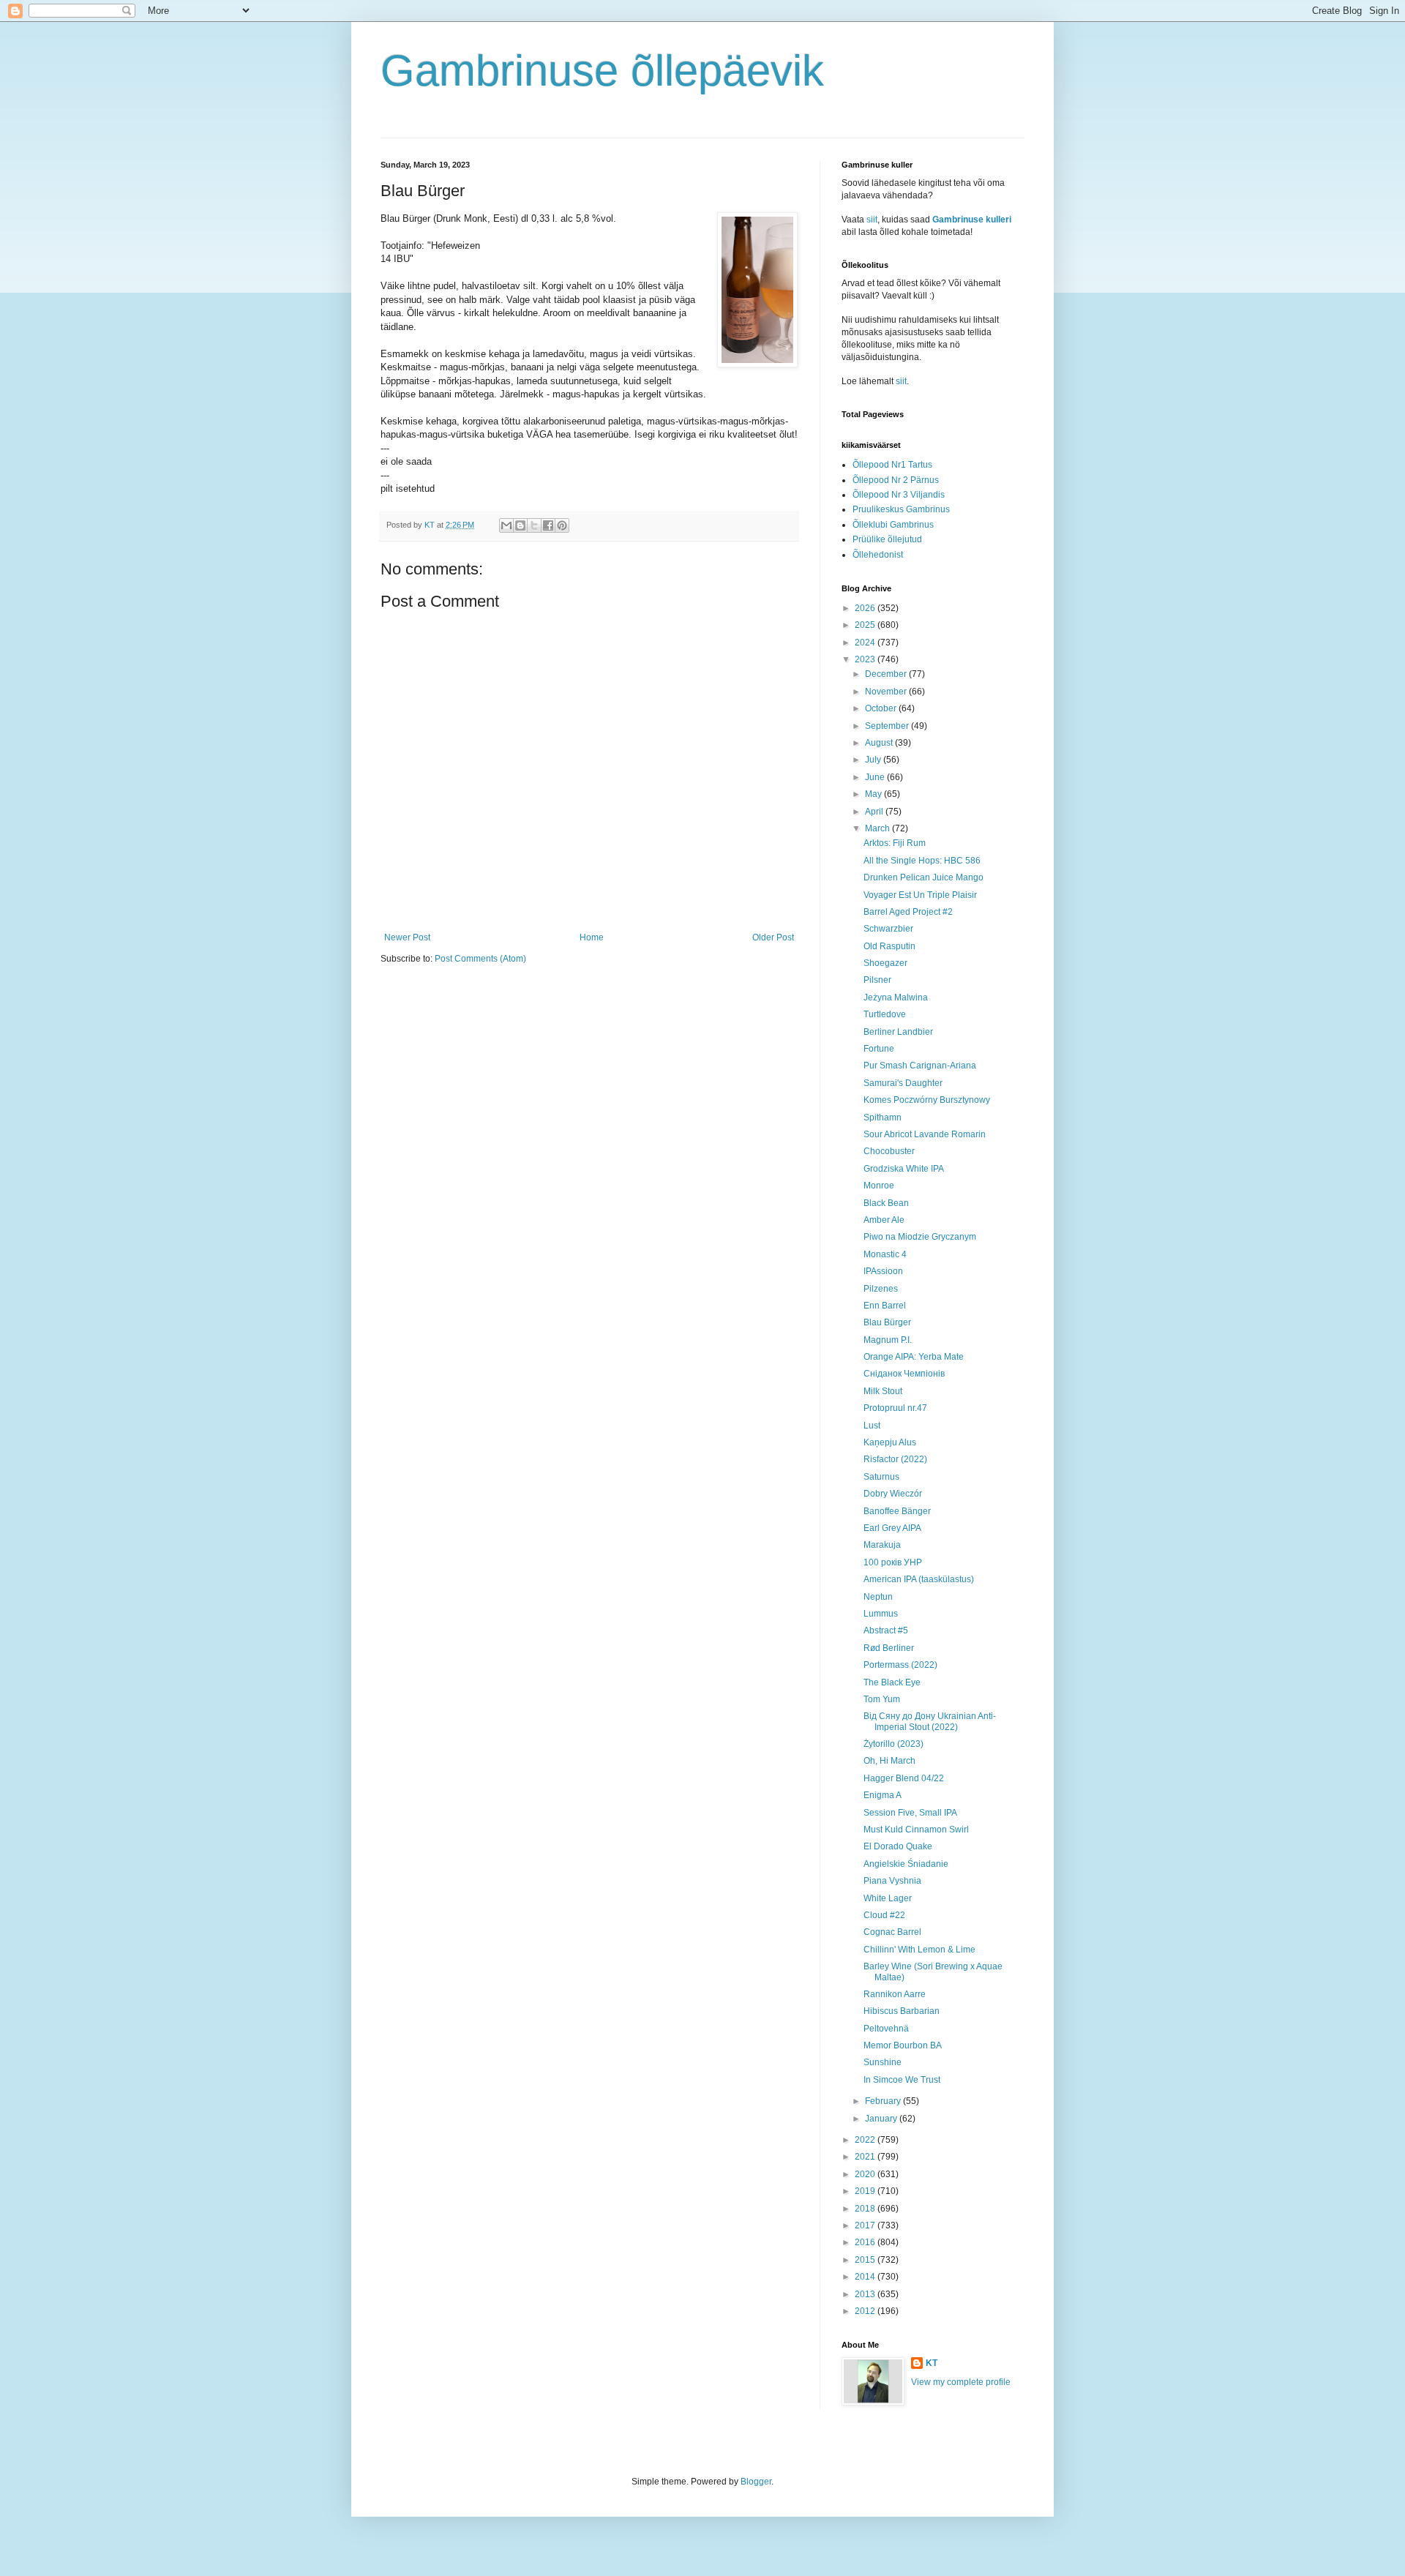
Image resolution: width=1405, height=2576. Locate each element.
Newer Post (407, 937)
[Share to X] (534, 525)
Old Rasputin (889, 946)
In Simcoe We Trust (902, 2080)
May (874, 794)
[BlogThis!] (520, 525)
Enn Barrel (885, 1306)
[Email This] (506, 525)
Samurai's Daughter (903, 1083)
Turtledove (885, 1014)
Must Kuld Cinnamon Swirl (916, 1830)
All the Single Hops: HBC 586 (922, 861)
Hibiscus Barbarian (902, 2011)
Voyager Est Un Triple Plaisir (920, 895)
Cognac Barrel (892, 1932)
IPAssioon (883, 1271)
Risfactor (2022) (895, 1459)
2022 (866, 2140)
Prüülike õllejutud (887, 539)
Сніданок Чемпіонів (904, 1374)
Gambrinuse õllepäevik (602, 71)
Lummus (881, 1614)
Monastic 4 (885, 1254)
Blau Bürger (887, 1322)
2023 (866, 659)
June (876, 777)
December (887, 674)
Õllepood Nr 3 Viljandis (899, 495)
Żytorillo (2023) (893, 1744)
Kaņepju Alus (890, 1442)
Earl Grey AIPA (892, 1528)
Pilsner (877, 980)
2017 (866, 2225)
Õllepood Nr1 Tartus (892, 465)
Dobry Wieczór (893, 1494)
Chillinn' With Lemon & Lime (919, 1950)
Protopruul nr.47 (895, 1408)
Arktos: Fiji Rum (895, 843)
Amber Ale (884, 1220)
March (878, 828)
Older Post (773, 937)
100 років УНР (893, 1562)
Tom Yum (882, 1699)
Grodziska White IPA (904, 1169)
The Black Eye (892, 1682)
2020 (866, 2174)
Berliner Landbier (898, 1032)
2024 (866, 643)
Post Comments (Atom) (480, 959)
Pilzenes (881, 1289)
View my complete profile (961, 2382)
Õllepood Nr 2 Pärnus (896, 480)
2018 (866, 2209)
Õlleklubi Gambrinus (893, 525)
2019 (866, 2191)
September (888, 726)
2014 (866, 2277)
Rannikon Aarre (895, 1994)
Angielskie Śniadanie (906, 1864)
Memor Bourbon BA (903, 2045)
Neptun (878, 1597)
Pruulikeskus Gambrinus (901, 509)
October (882, 708)
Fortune (879, 1049)
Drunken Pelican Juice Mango (923, 877)
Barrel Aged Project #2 (908, 912)
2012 (866, 2311)
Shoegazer (885, 963)
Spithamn (883, 1117)
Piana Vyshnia (892, 1881)
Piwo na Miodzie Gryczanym (920, 1237)
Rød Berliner (889, 1648)
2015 (866, 2260)
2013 (866, 2294)
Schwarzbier (888, 929)
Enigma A (883, 1795)
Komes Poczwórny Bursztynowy (927, 1100)
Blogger (756, 2482)
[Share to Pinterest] (562, 525)
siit (872, 220)
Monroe (879, 1186)
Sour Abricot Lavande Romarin (925, 1134)
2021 (866, 2157)
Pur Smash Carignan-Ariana (920, 1066)
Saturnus (881, 1477)
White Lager (888, 1898)
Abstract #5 (886, 1630)
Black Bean (886, 1203)
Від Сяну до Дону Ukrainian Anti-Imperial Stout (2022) (930, 1721)
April (875, 812)
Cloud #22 (884, 1915)
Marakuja (882, 1545)
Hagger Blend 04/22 (904, 1778)
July (874, 760)
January (882, 2119)
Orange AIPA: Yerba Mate (914, 1357)
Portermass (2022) (900, 1665)
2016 (866, 2242)
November (887, 692)
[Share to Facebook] (548, 525)
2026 (866, 608)
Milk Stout (883, 1391)
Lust (872, 1426)
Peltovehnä (886, 2029)
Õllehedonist (878, 555)
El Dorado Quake (898, 1846)
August (880, 743)
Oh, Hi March (889, 1761)
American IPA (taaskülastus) (919, 1579)
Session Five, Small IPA (910, 1813)
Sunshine (883, 2062)
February (884, 2101)
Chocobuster (889, 1151)
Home (592, 937)
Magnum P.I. (888, 1340)
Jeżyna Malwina (896, 997)
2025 (866, 625)
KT (932, 2363)
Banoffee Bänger (897, 1511)
